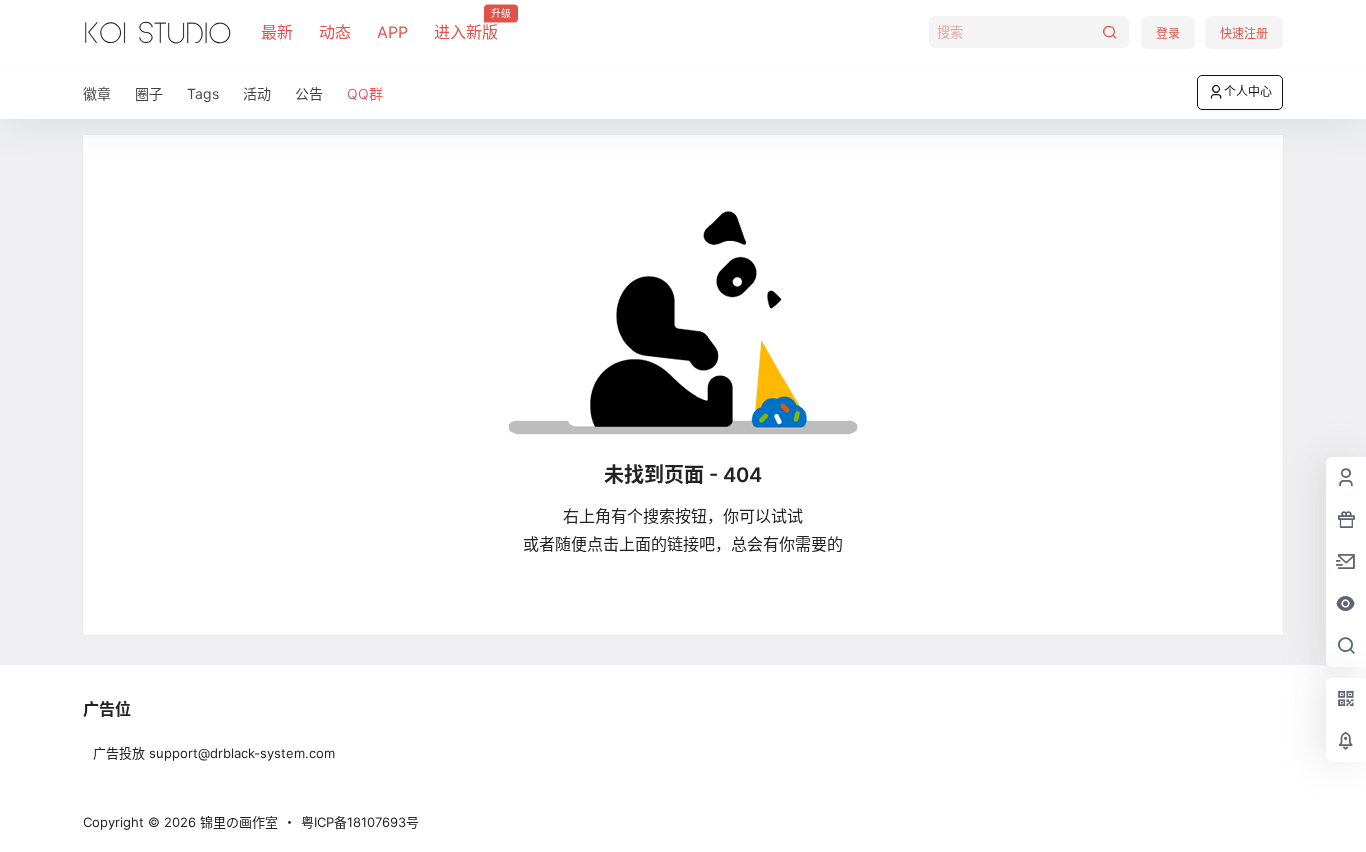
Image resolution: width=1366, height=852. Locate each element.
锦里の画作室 (237, 822)
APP (392, 32)
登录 (1168, 33)
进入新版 (466, 25)
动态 (335, 32)
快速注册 (1244, 33)
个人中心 (1248, 91)
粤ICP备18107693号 (360, 822)
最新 (277, 32)
